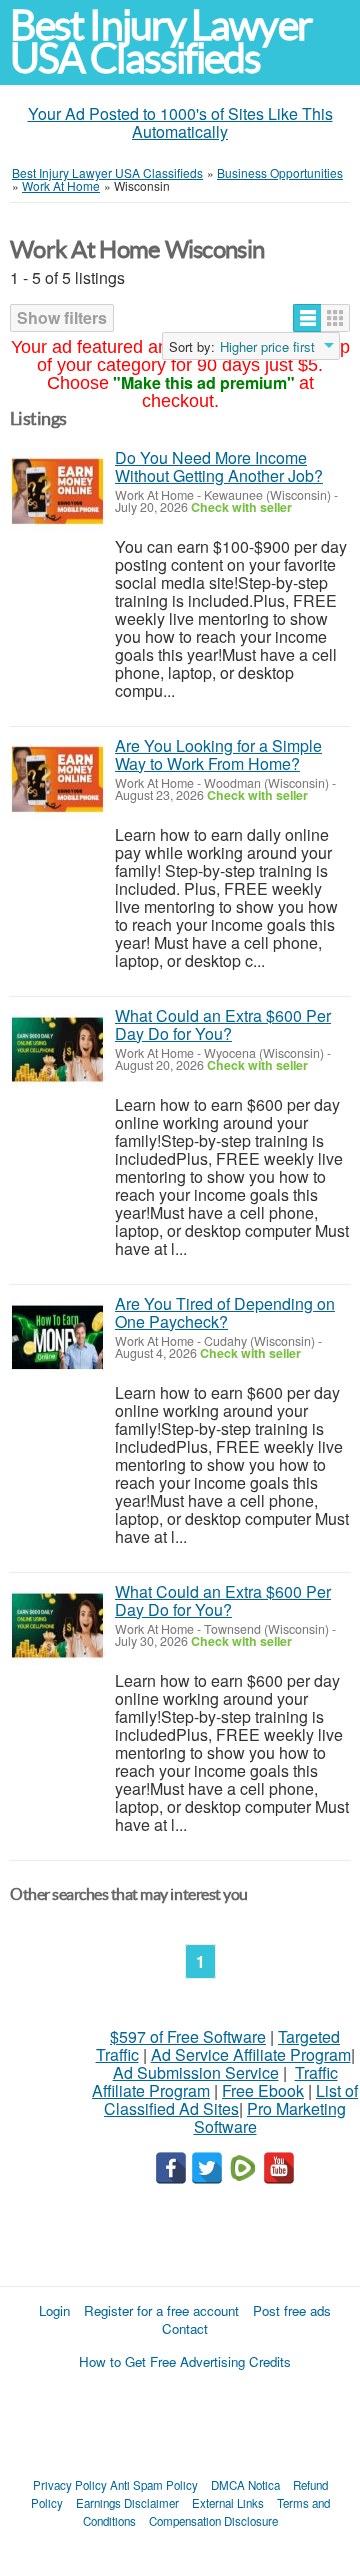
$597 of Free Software (188, 2036)
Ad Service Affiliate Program (251, 2054)
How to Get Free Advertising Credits (185, 2361)
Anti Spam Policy (154, 2485)
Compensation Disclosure (213, 2521)
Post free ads (292, 2310)
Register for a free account (161, 2310)
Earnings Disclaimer (127, 2503)
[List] (307, 318)
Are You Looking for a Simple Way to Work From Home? (218, 754)
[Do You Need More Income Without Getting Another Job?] (57, 491)
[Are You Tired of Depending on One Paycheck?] (57, 1337)
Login (54, 2310)
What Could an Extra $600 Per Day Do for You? (223, 1024)
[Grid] (335, 318)
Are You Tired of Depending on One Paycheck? (225, 1312)
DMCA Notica (245, 2485)
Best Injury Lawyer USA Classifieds (161, 42)
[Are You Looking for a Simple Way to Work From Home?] (57, 779)
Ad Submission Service (196, 2072)
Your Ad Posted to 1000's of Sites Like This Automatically (180, 122)
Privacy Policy (70, 2485)
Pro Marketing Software (270, 2117)
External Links (228, 2503)
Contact (185, 2328)
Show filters (62, 317)
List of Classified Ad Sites (231, 2099)
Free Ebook (263, 2090)
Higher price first (267, 347)
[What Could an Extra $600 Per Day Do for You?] (57, 1049)
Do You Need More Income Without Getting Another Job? (219, 466)
